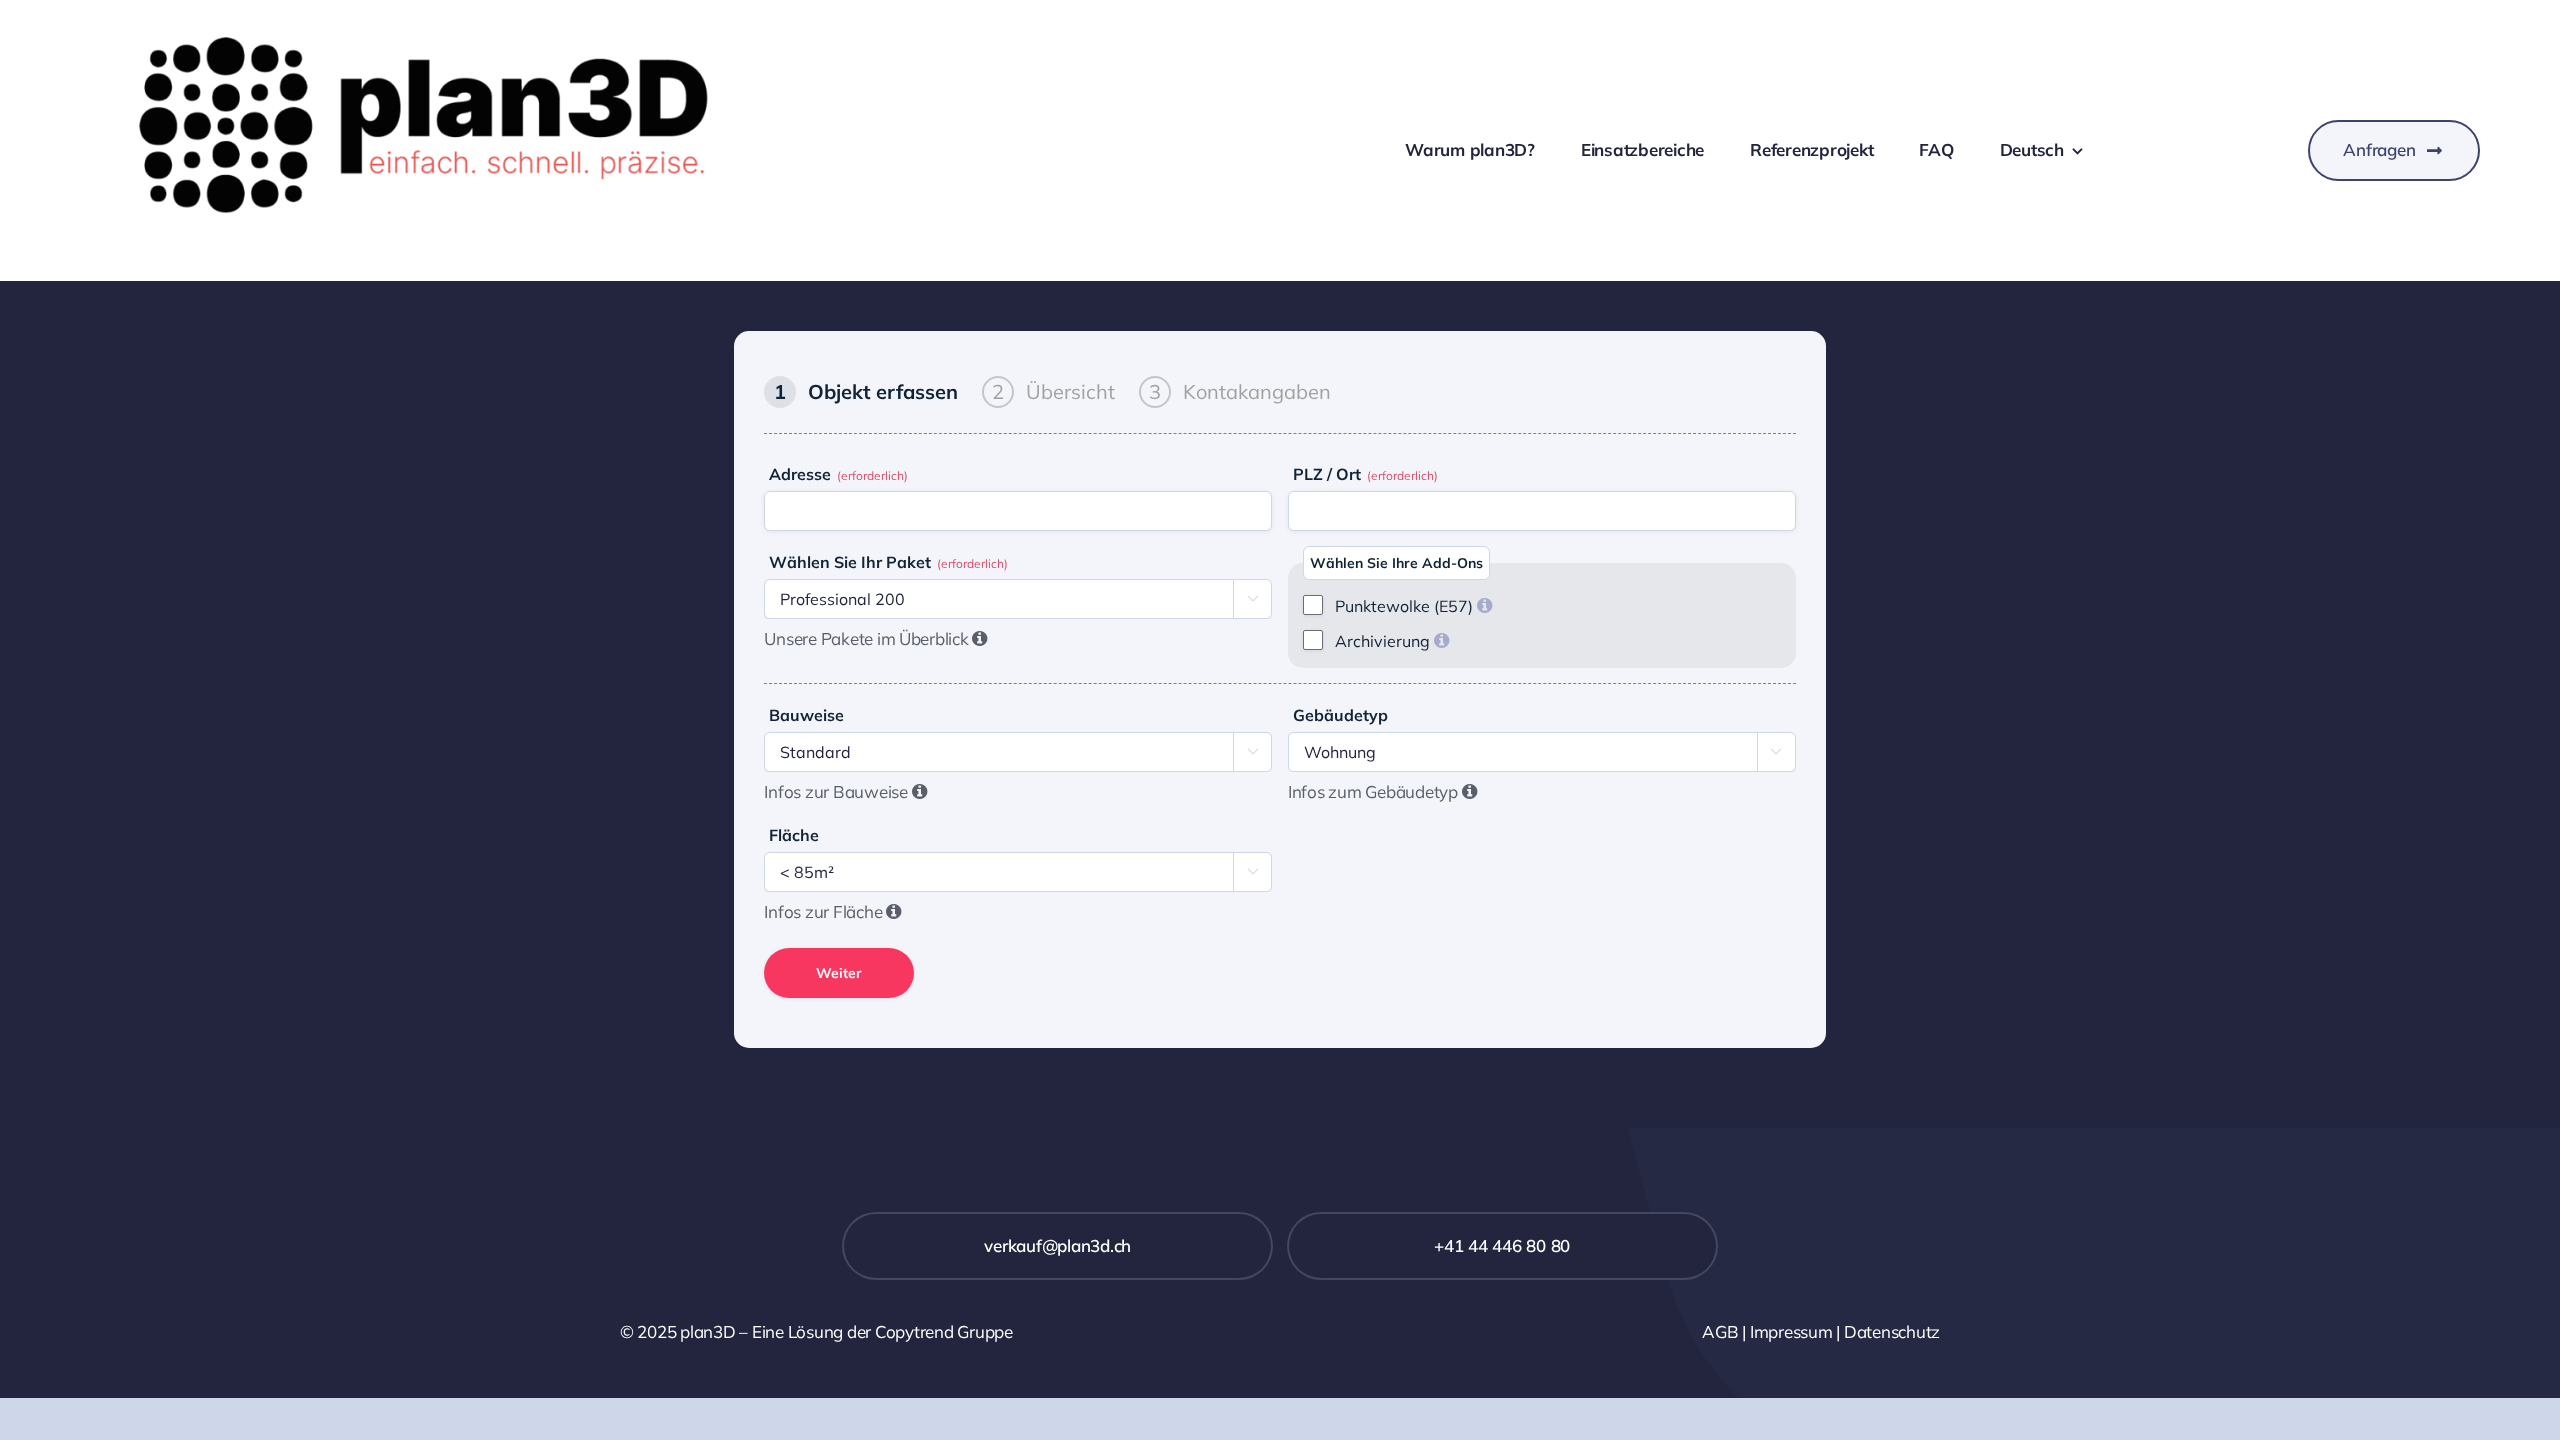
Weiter (839, 973)
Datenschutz (1892, 1331)
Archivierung (1392, 641)
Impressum (1791, 1331)
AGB (1720, 1331)
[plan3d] (461, 28)
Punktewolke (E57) (1413, 606)
